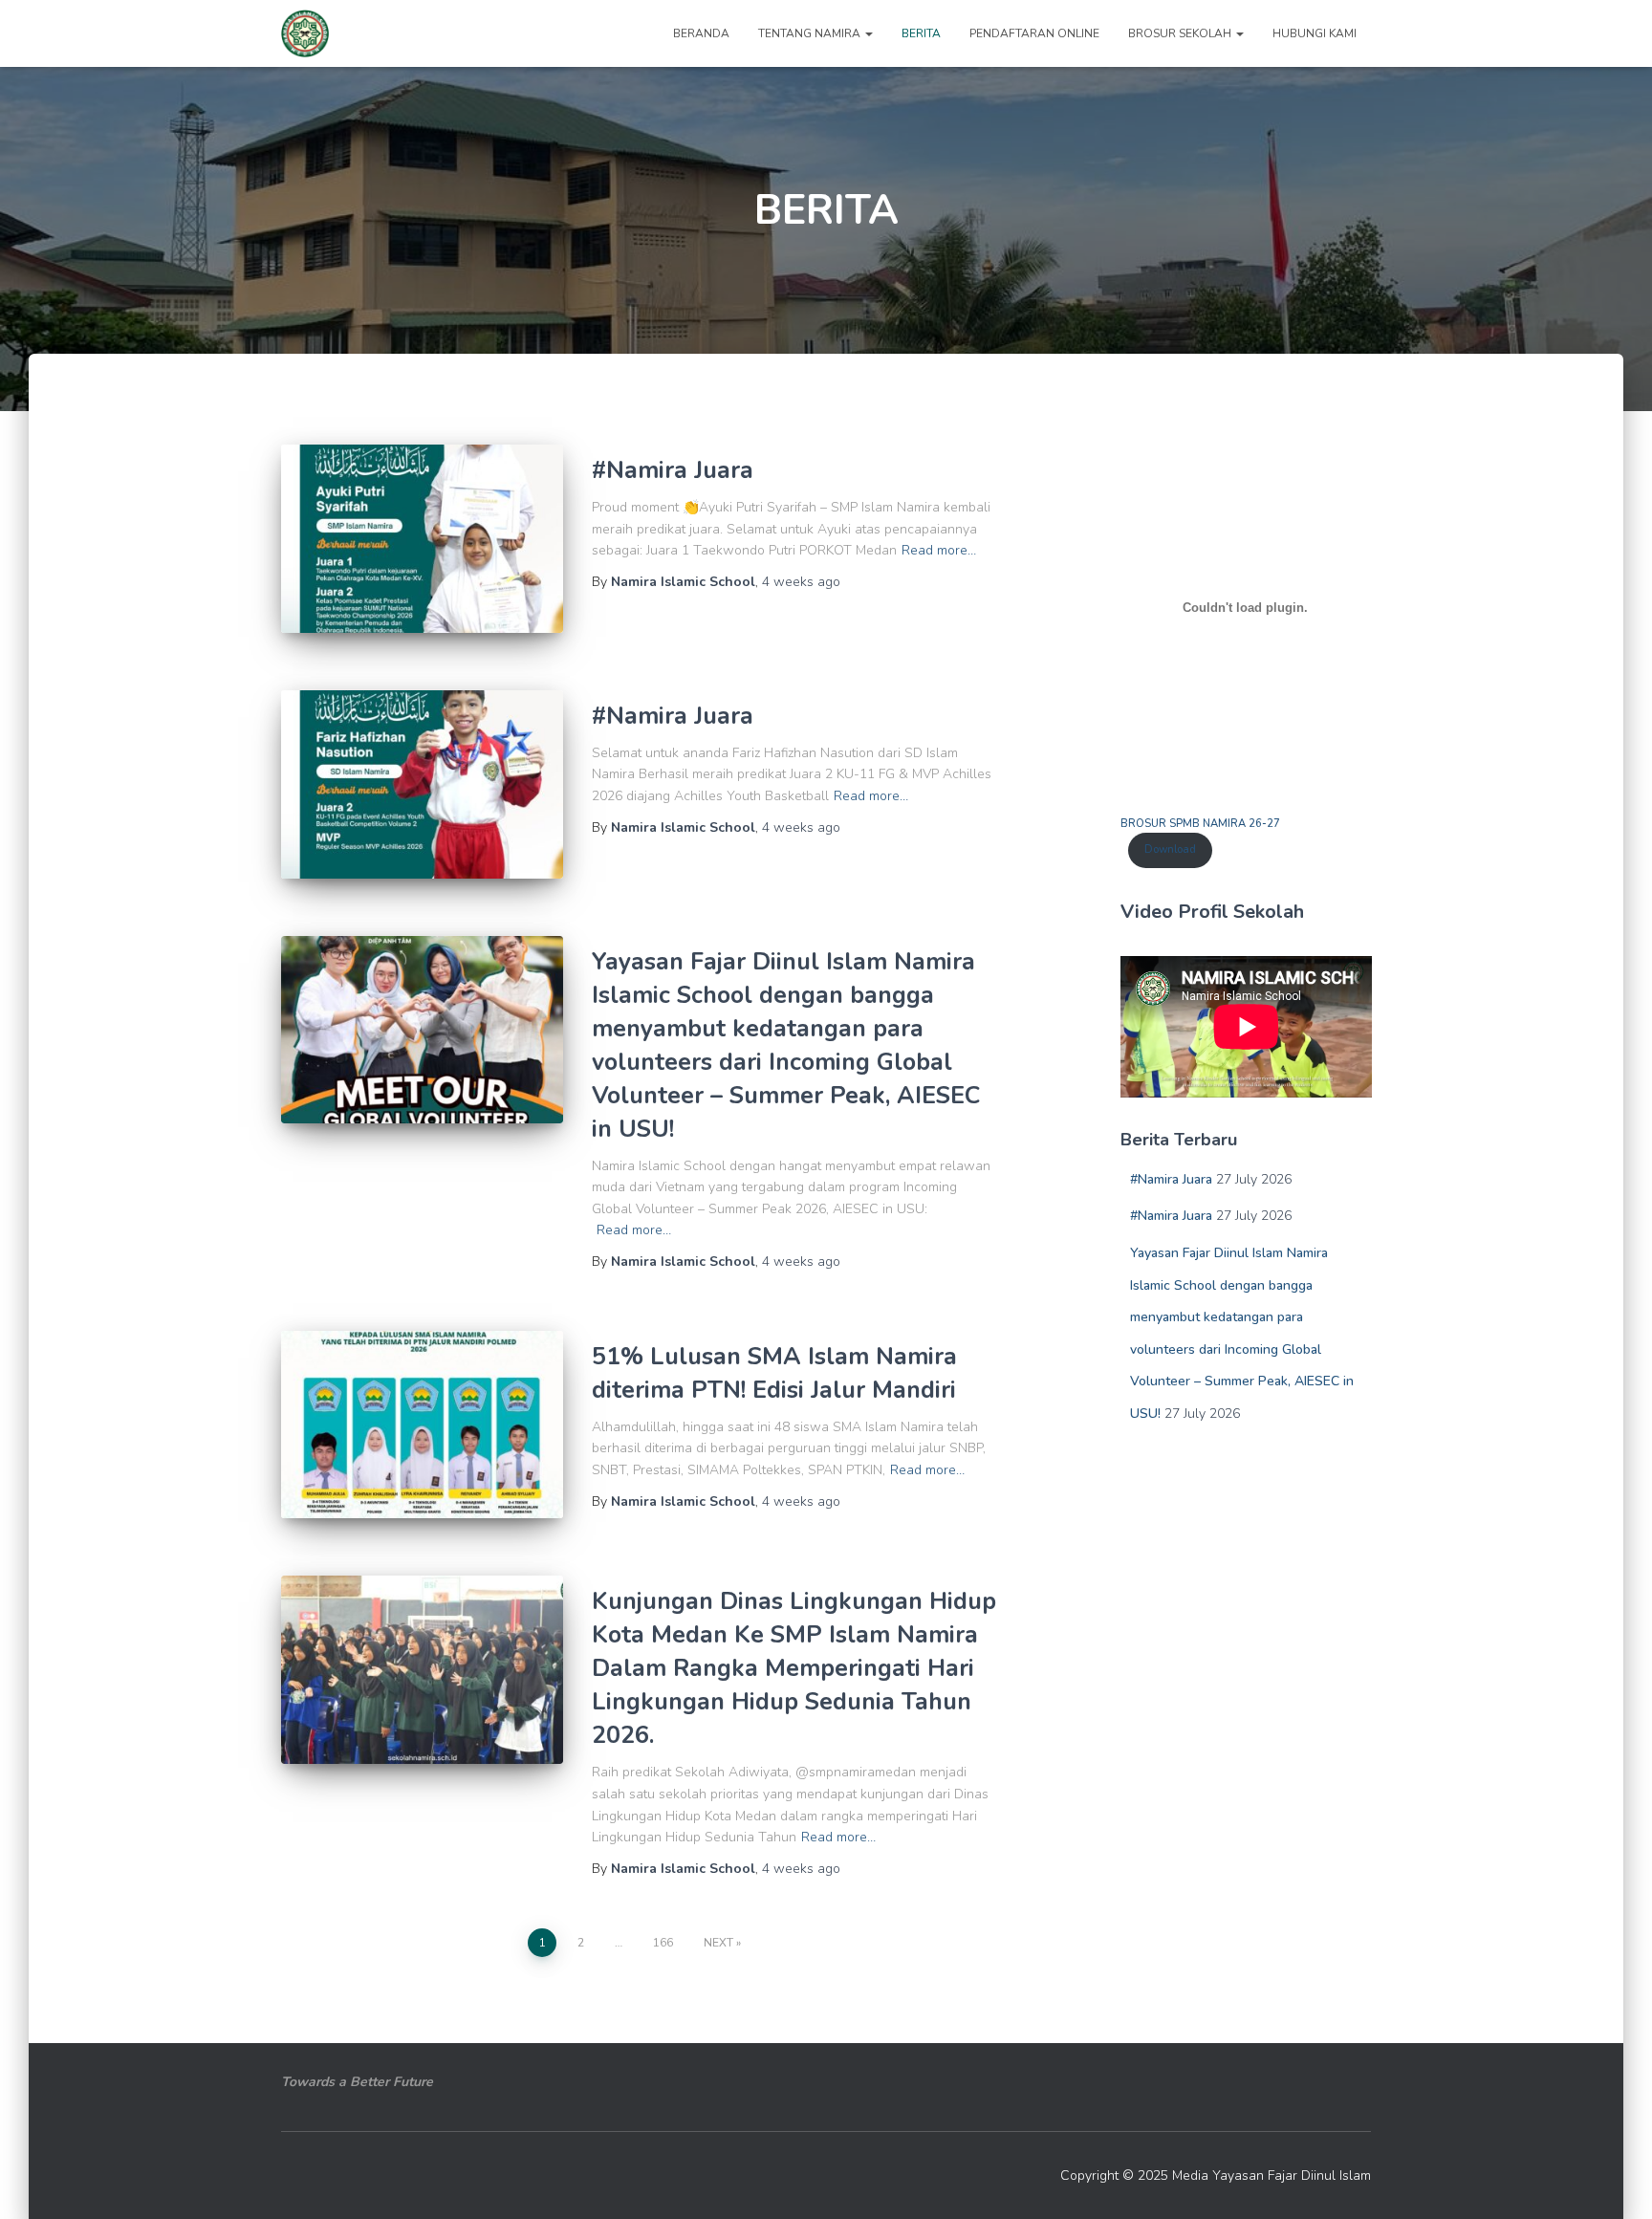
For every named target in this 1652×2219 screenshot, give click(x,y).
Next (718, 1943)
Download (1170, 849)
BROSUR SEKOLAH (1181, 33)
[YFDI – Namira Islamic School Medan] (305, 33)
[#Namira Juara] (422, 539)
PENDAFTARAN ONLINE (1034, 33)
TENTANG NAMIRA (811, 33)
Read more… (939, 550)
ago (801, 582)
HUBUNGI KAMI (1315, 33)
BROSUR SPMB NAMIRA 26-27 (1200, 824)
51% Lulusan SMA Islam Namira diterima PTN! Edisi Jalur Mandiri (774, 1373)
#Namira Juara (673, 470)
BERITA (921, 33)
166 (663, 1943)
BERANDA (701, 33)
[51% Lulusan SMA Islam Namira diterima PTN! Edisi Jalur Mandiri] (422, 1425)
